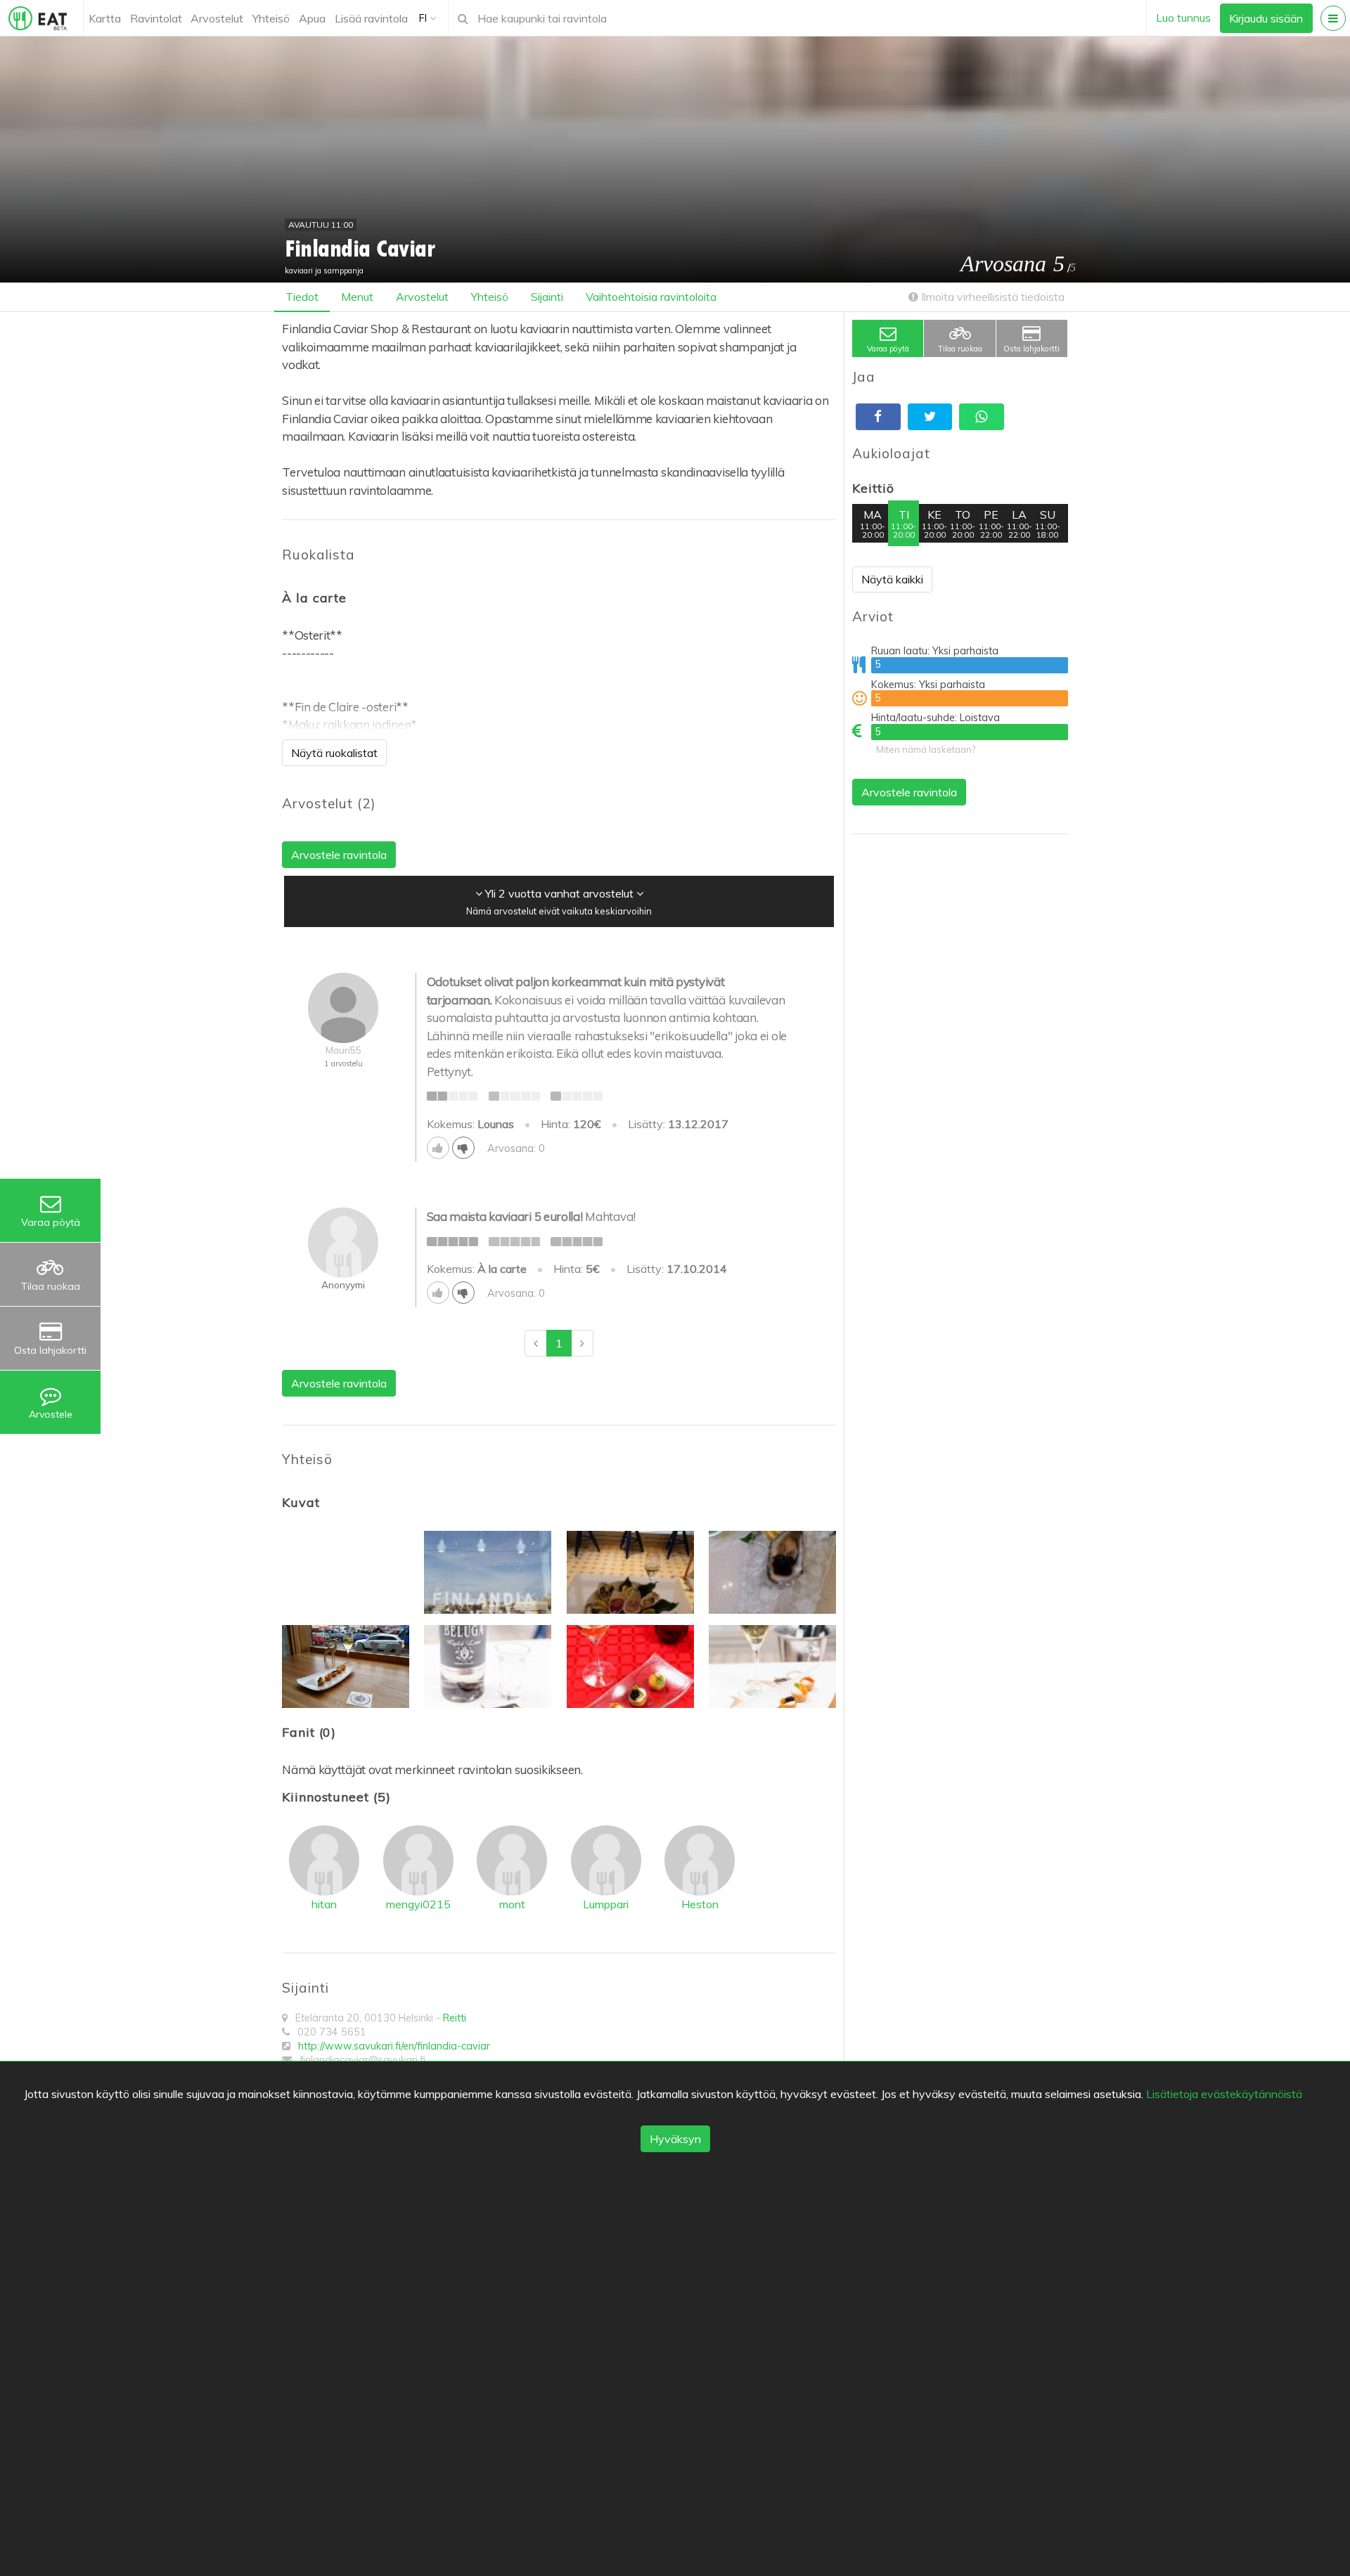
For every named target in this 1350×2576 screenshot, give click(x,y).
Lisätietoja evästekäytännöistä (1224, 2094)
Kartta (105, 18)
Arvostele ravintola (909, 792)
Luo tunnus (1183, 18)
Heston (700, 1904)
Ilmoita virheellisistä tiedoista (991, 297)
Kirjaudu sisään (1266, 18)
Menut (357, 297)
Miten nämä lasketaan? (926, 749)
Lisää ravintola (371, 18)
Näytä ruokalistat (334, 753)
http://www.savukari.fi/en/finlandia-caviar (394, 2046)
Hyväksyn (675, 2139)
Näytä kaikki (892, 579)
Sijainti (547, 297)
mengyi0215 (418, 1904)
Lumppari (606, 1904)
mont (512, 1904)
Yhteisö (271, 18)
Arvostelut (217, 18)
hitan (324, 1904)
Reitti (455, 2018)
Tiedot (302, 297)
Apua (312, 18)
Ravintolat (156, 18)
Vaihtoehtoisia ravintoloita (651, 297)
